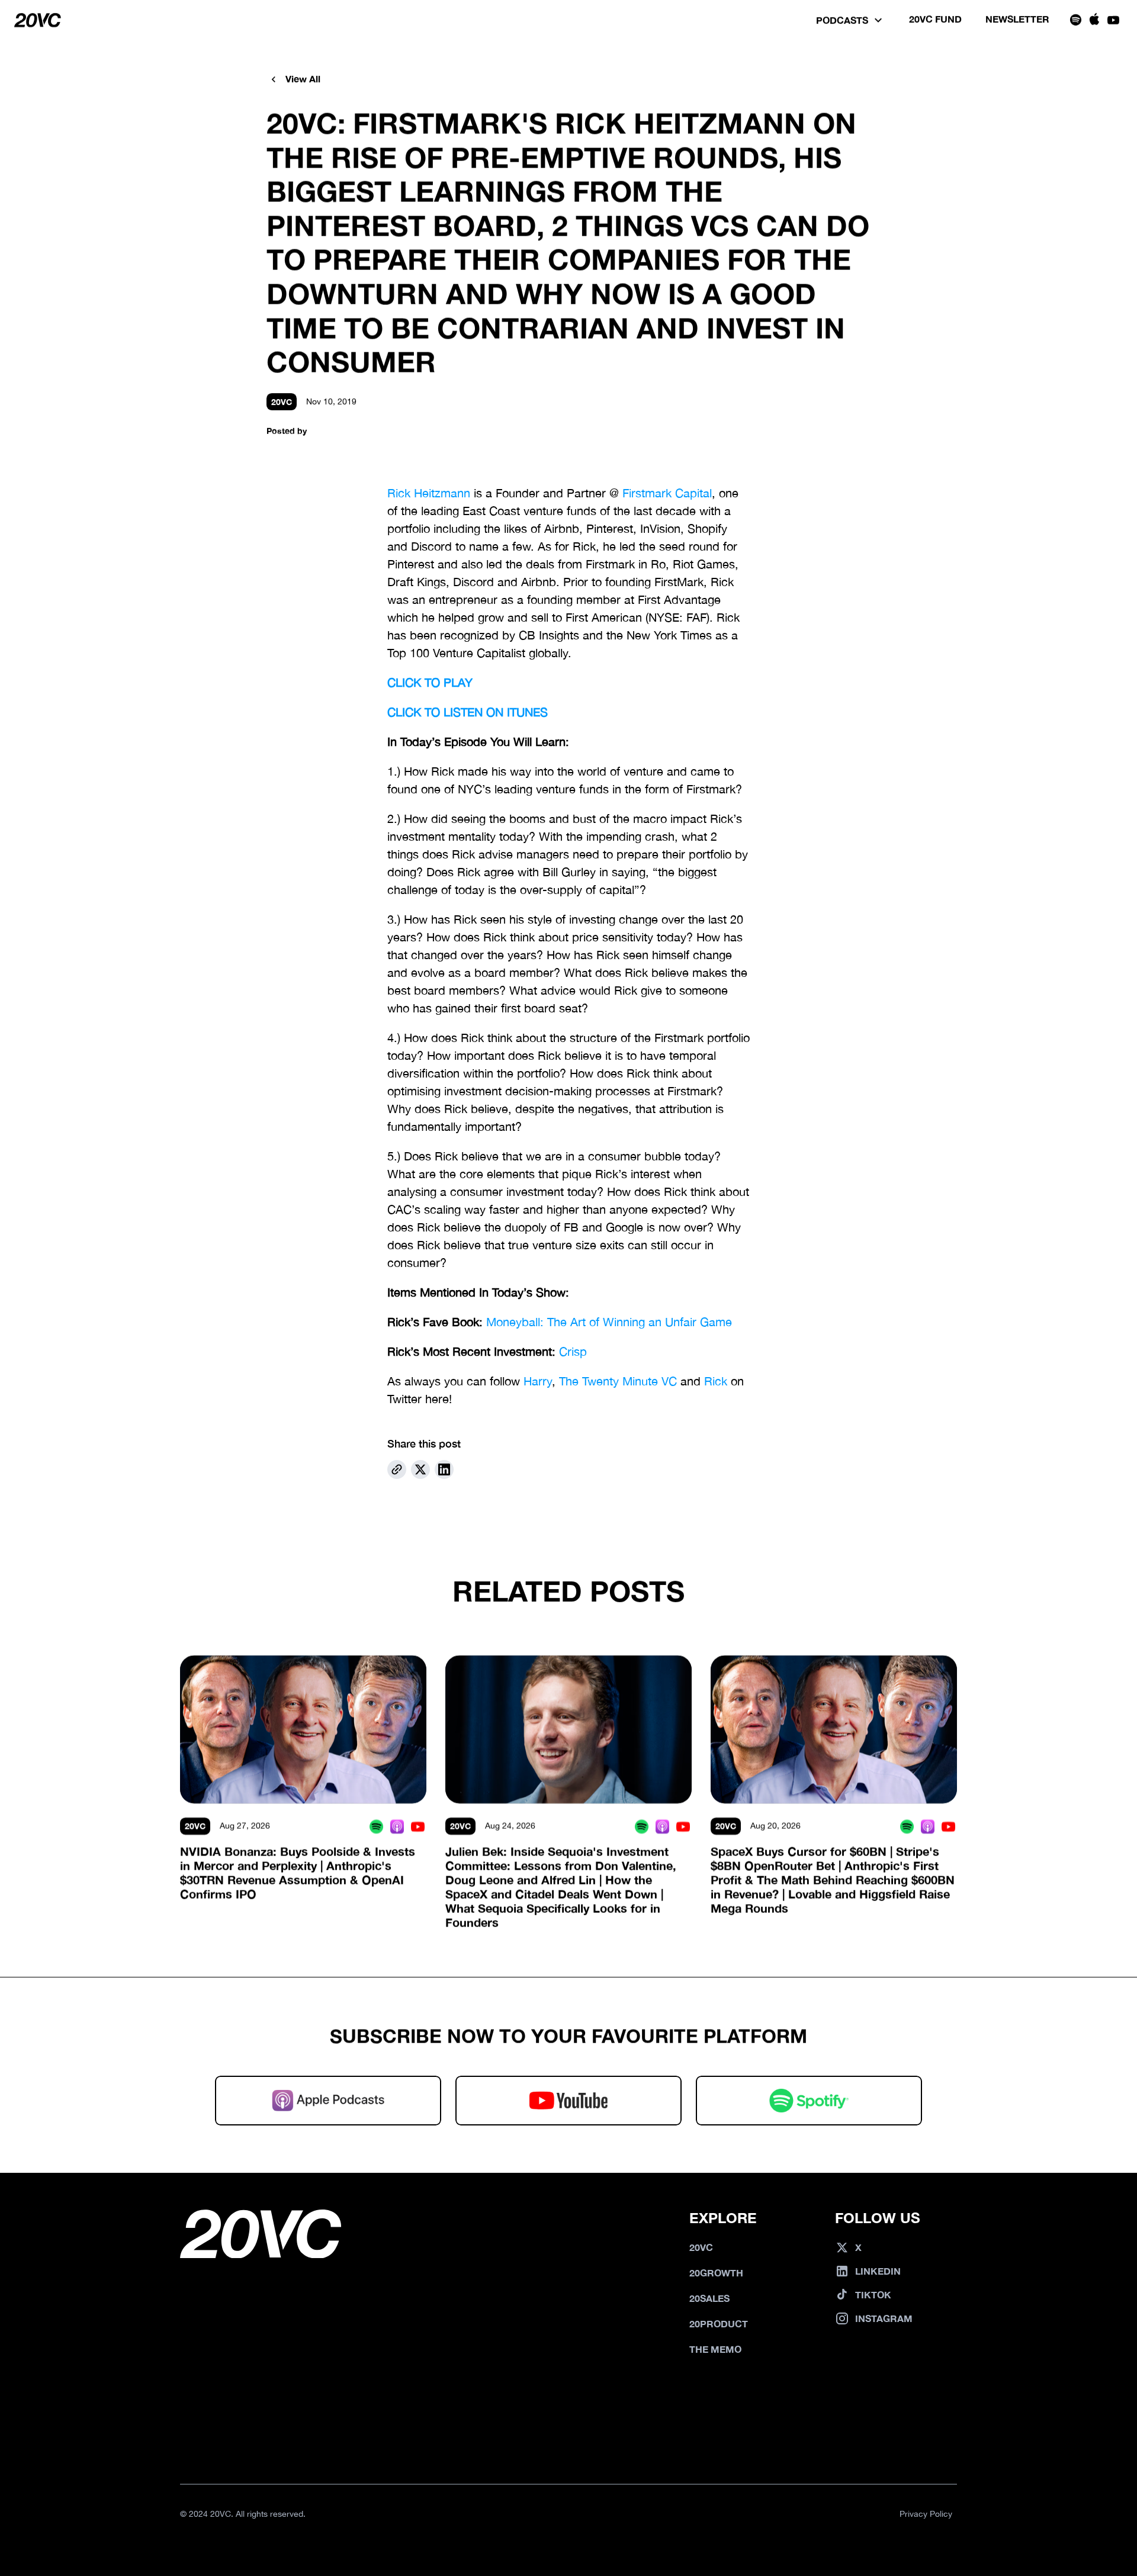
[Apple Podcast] (397, 1826)
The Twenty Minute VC (618, 1381)
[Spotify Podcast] (376, 1826)
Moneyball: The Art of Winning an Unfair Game (609, 1322)
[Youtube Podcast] (418, 1826)
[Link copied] (397, 1469)
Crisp (573, 1351)
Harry (538, 1381)
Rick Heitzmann (429, 493)
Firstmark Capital (667, 493)
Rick (716, 1381)
